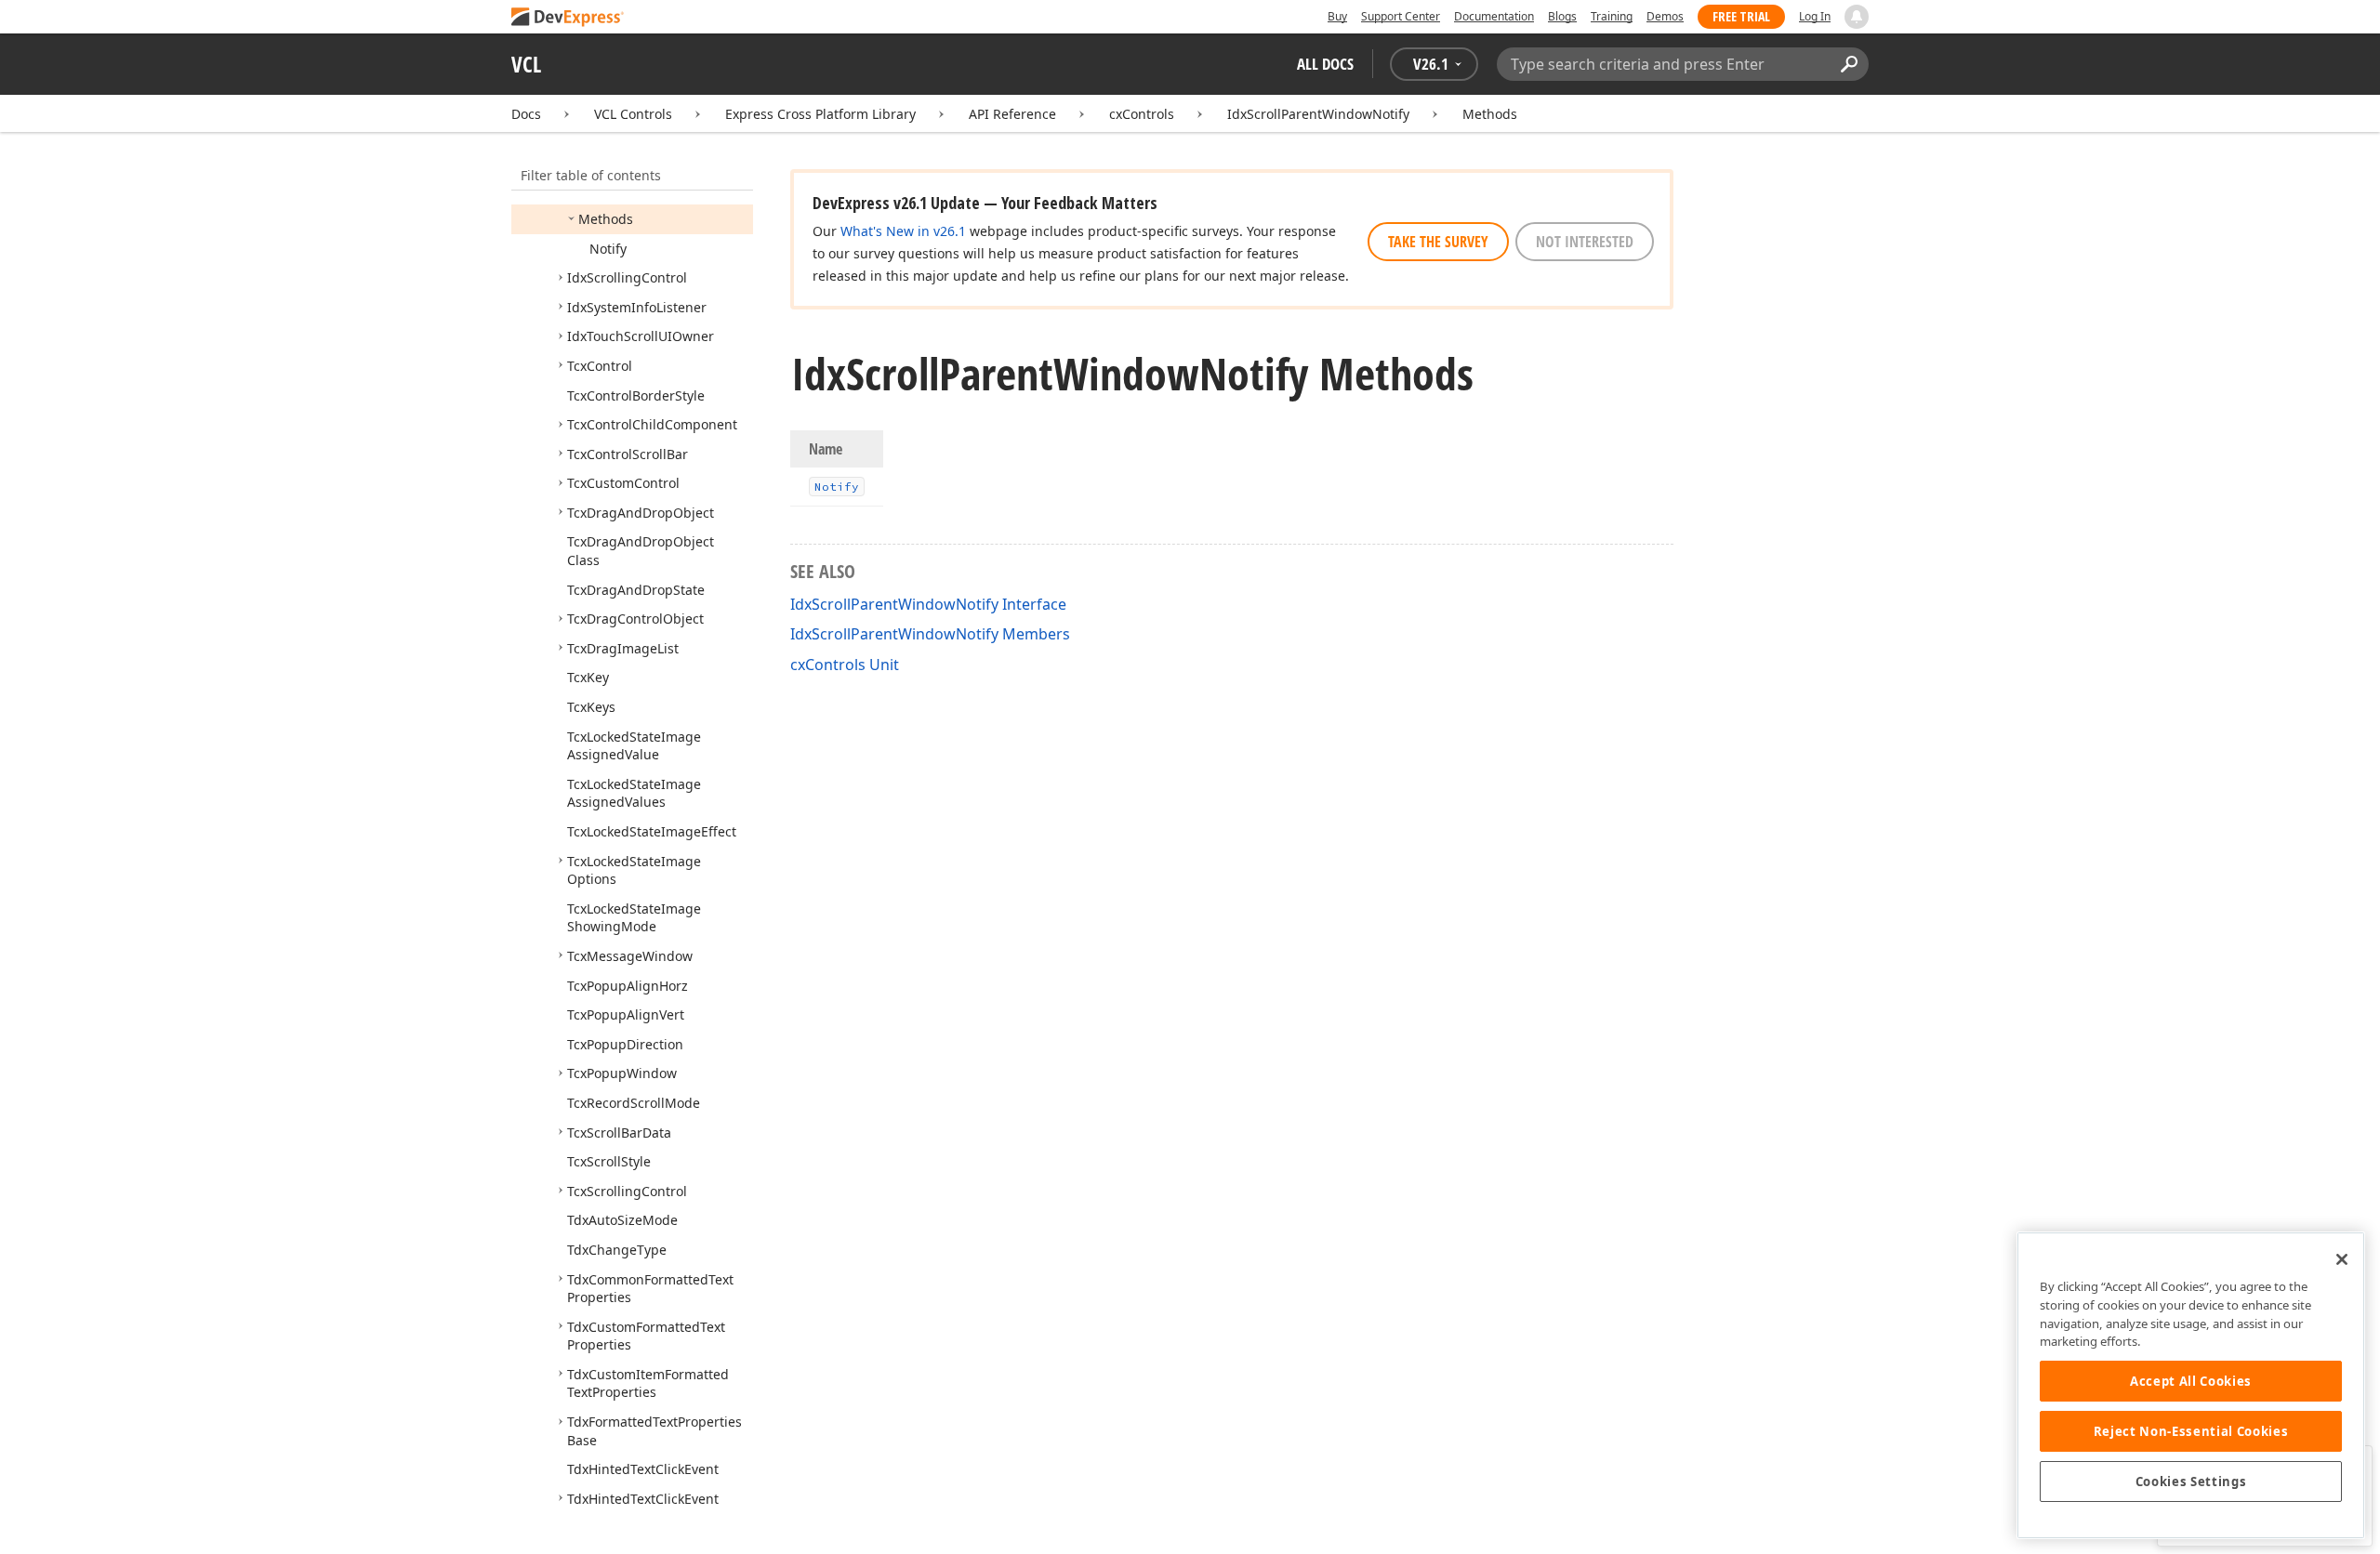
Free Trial (1741, 16)
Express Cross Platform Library (820, 114)
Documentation (1494, 16)
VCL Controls (633, 114)
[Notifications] (1857, 17)
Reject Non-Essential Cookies (2191, 1431)
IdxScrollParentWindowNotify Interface (928, 604)
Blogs (1562, 16)
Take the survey (1438, 242)
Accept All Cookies (2191, 1381)
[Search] (1849, 64)
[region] (2191, 1385)
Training (1612, 16)
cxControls (1142, 114)
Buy (1337, 16)
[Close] (2342, 1259)
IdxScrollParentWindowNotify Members (930, 634)
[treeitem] (606, 219)
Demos (1665, 16)
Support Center (1401, 16)
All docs (1325, 64)
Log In (1815, 16)
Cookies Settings (2191, 1482)
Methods (1490, 114)
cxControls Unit (845, 665)
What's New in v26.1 (903, 231)
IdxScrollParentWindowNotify (1318, 114)
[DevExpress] (568, 18)
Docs (526, 114)
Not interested (1585, 242)
